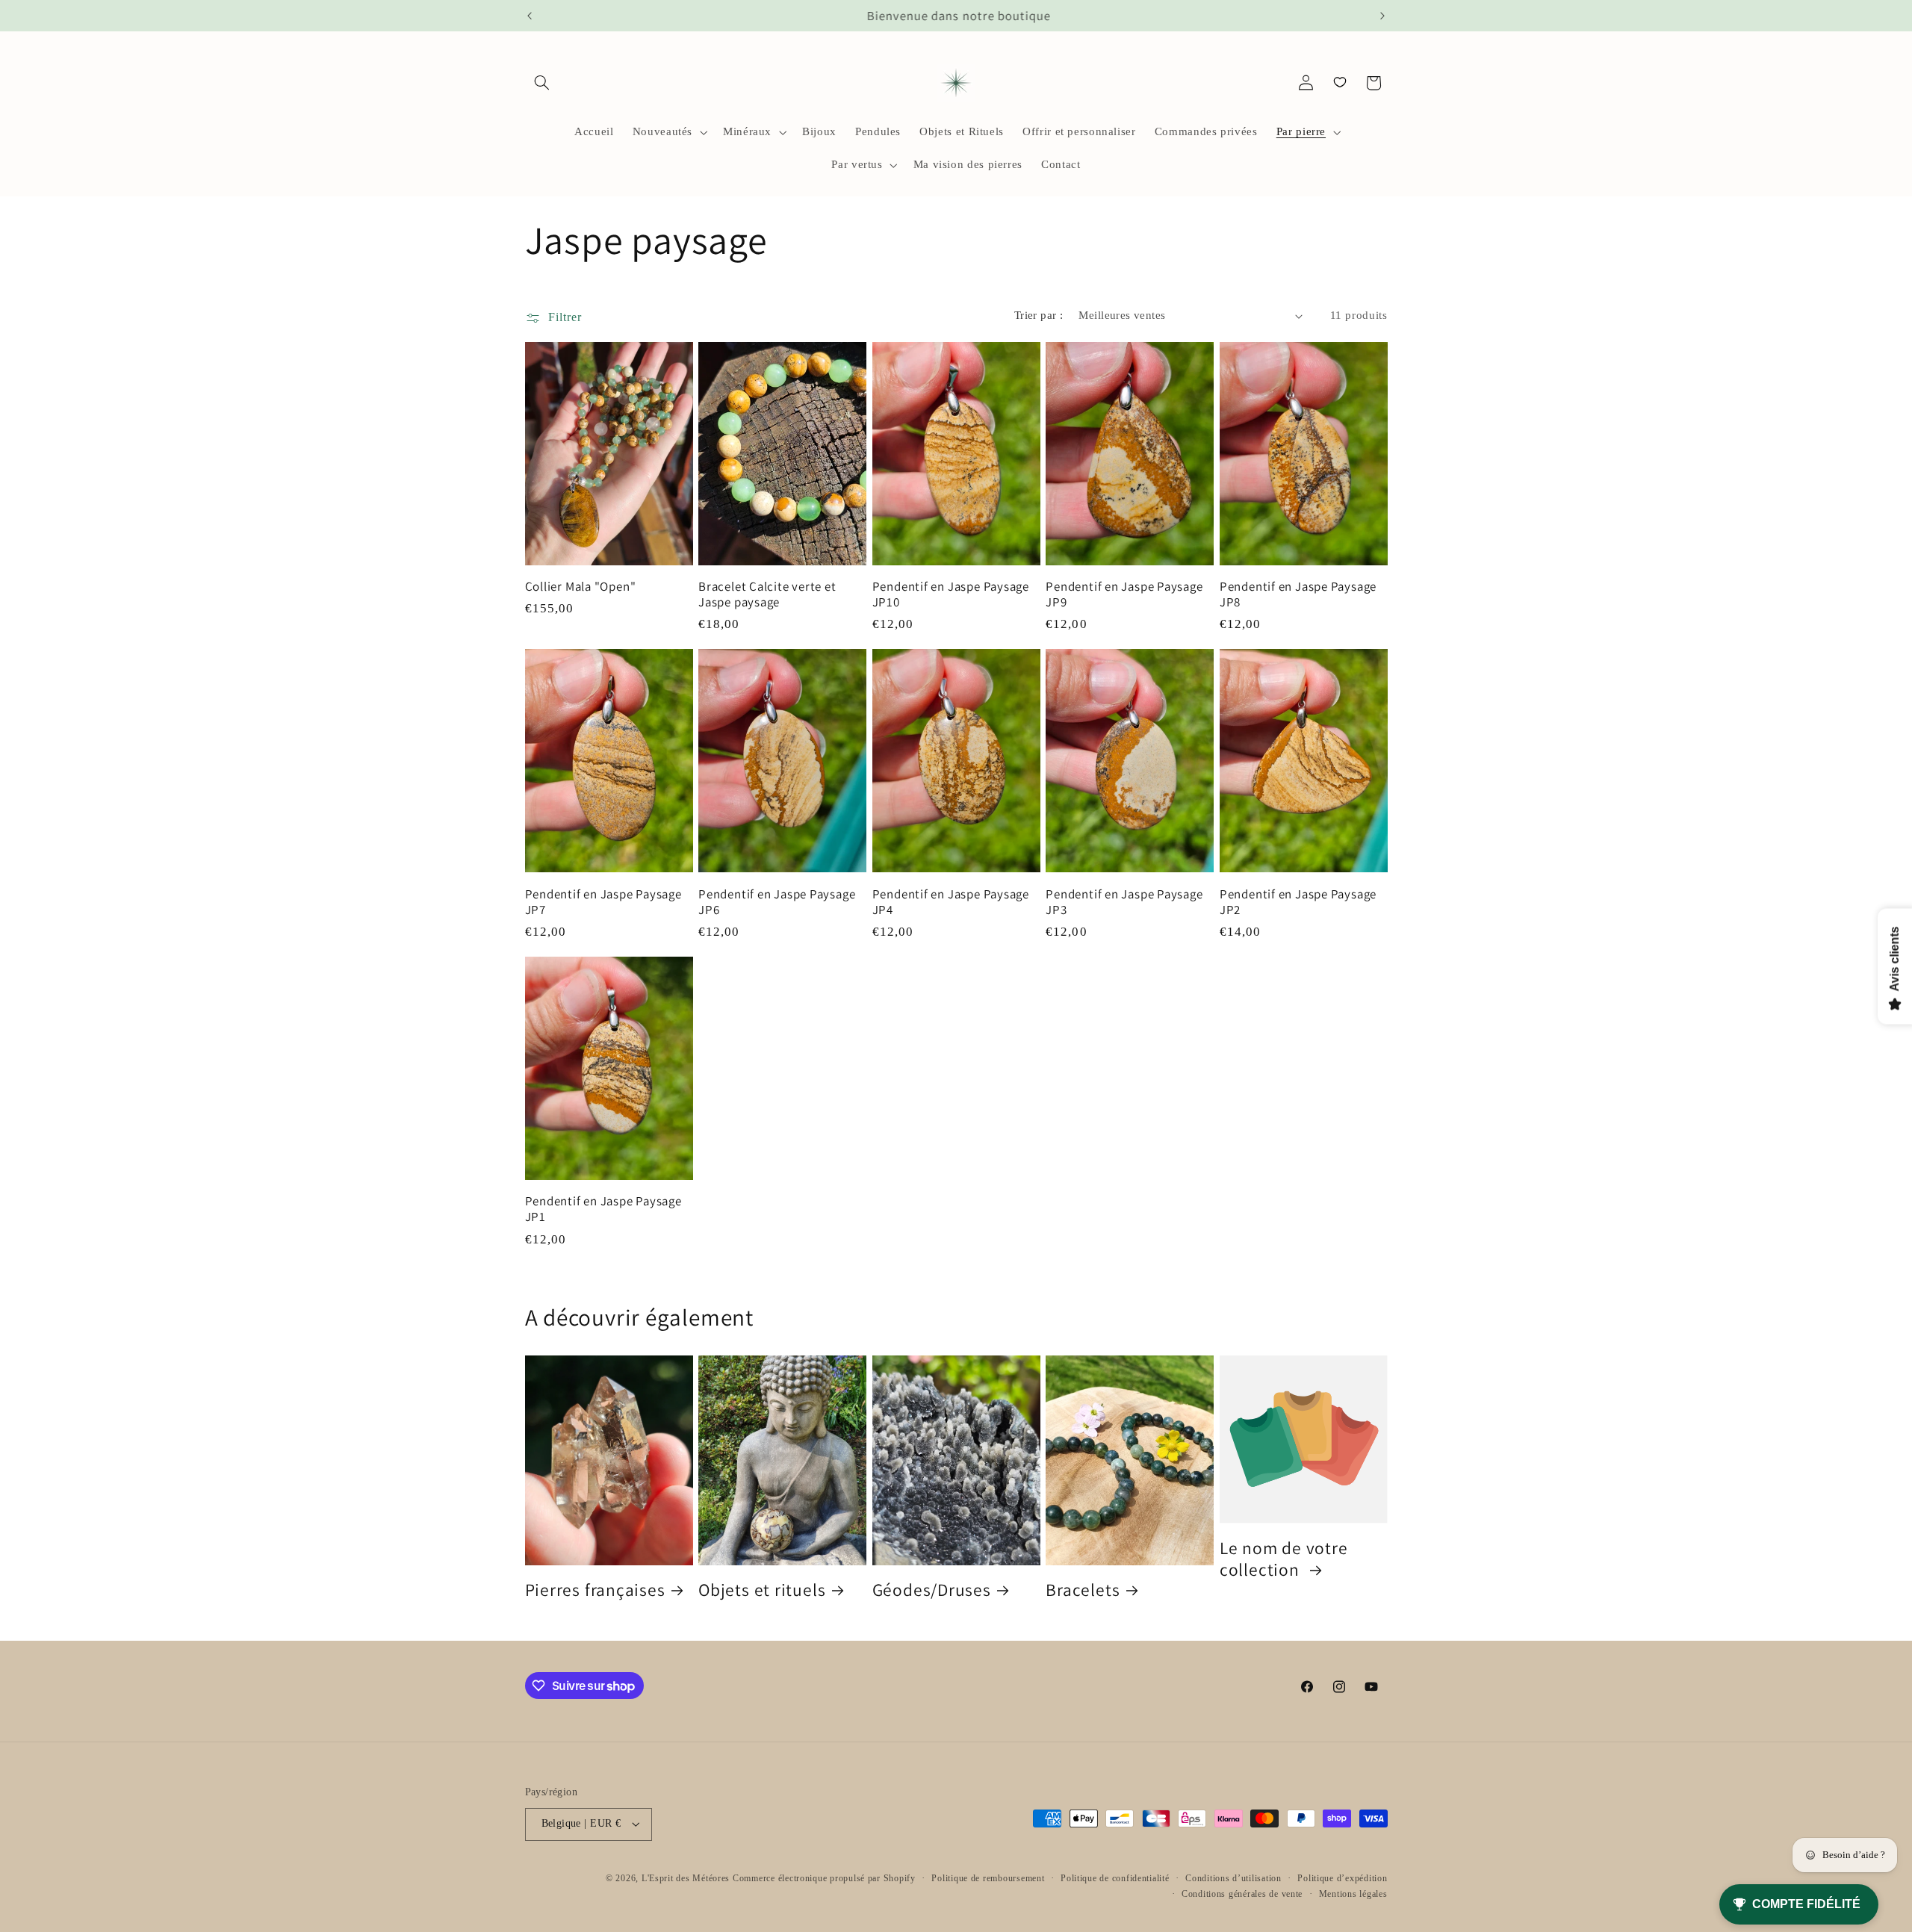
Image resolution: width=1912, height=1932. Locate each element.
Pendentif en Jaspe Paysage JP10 (951, 594)
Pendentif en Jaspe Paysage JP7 (603, 902)
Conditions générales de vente (1242, 1894)
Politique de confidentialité (1115, 1878)
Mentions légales (1353, 1894)
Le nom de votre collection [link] (1284, 1559)
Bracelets (1083, 1590)
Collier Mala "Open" (581, 587)
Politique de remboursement (988, 1878)
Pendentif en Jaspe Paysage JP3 (1124, 902)
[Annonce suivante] (1382, 16)
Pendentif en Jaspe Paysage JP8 (1298, 594)
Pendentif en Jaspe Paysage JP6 (777, 902)
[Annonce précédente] (530, 16)
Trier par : (1039, 315)
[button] (542, 83)
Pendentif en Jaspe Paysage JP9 (1124, 594)
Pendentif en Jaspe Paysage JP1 (603, 1209)
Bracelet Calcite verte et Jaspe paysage (767, 594)
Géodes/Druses (932, 1590)
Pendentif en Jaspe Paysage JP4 (951, 902)
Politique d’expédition (1342, 1878)
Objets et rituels (762, 1590)
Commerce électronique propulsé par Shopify (824, 1878)
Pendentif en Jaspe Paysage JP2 (1298, 902)
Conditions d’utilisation (1233, 1878)
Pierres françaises (595, 1590)
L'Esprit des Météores (686, 1878)
